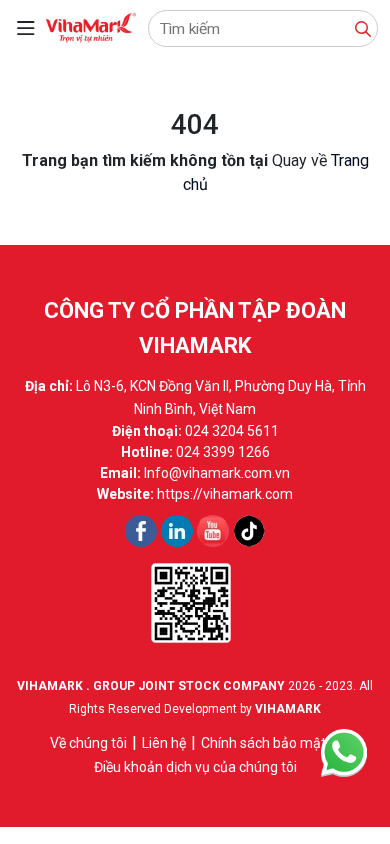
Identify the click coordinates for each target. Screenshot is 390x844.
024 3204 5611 (232, 431)
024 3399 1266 (223, 452)
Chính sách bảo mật (263, 743)
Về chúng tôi (88, 743)
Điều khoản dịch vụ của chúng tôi (195, 767)
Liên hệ (164, 743)
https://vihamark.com (225, 494)
